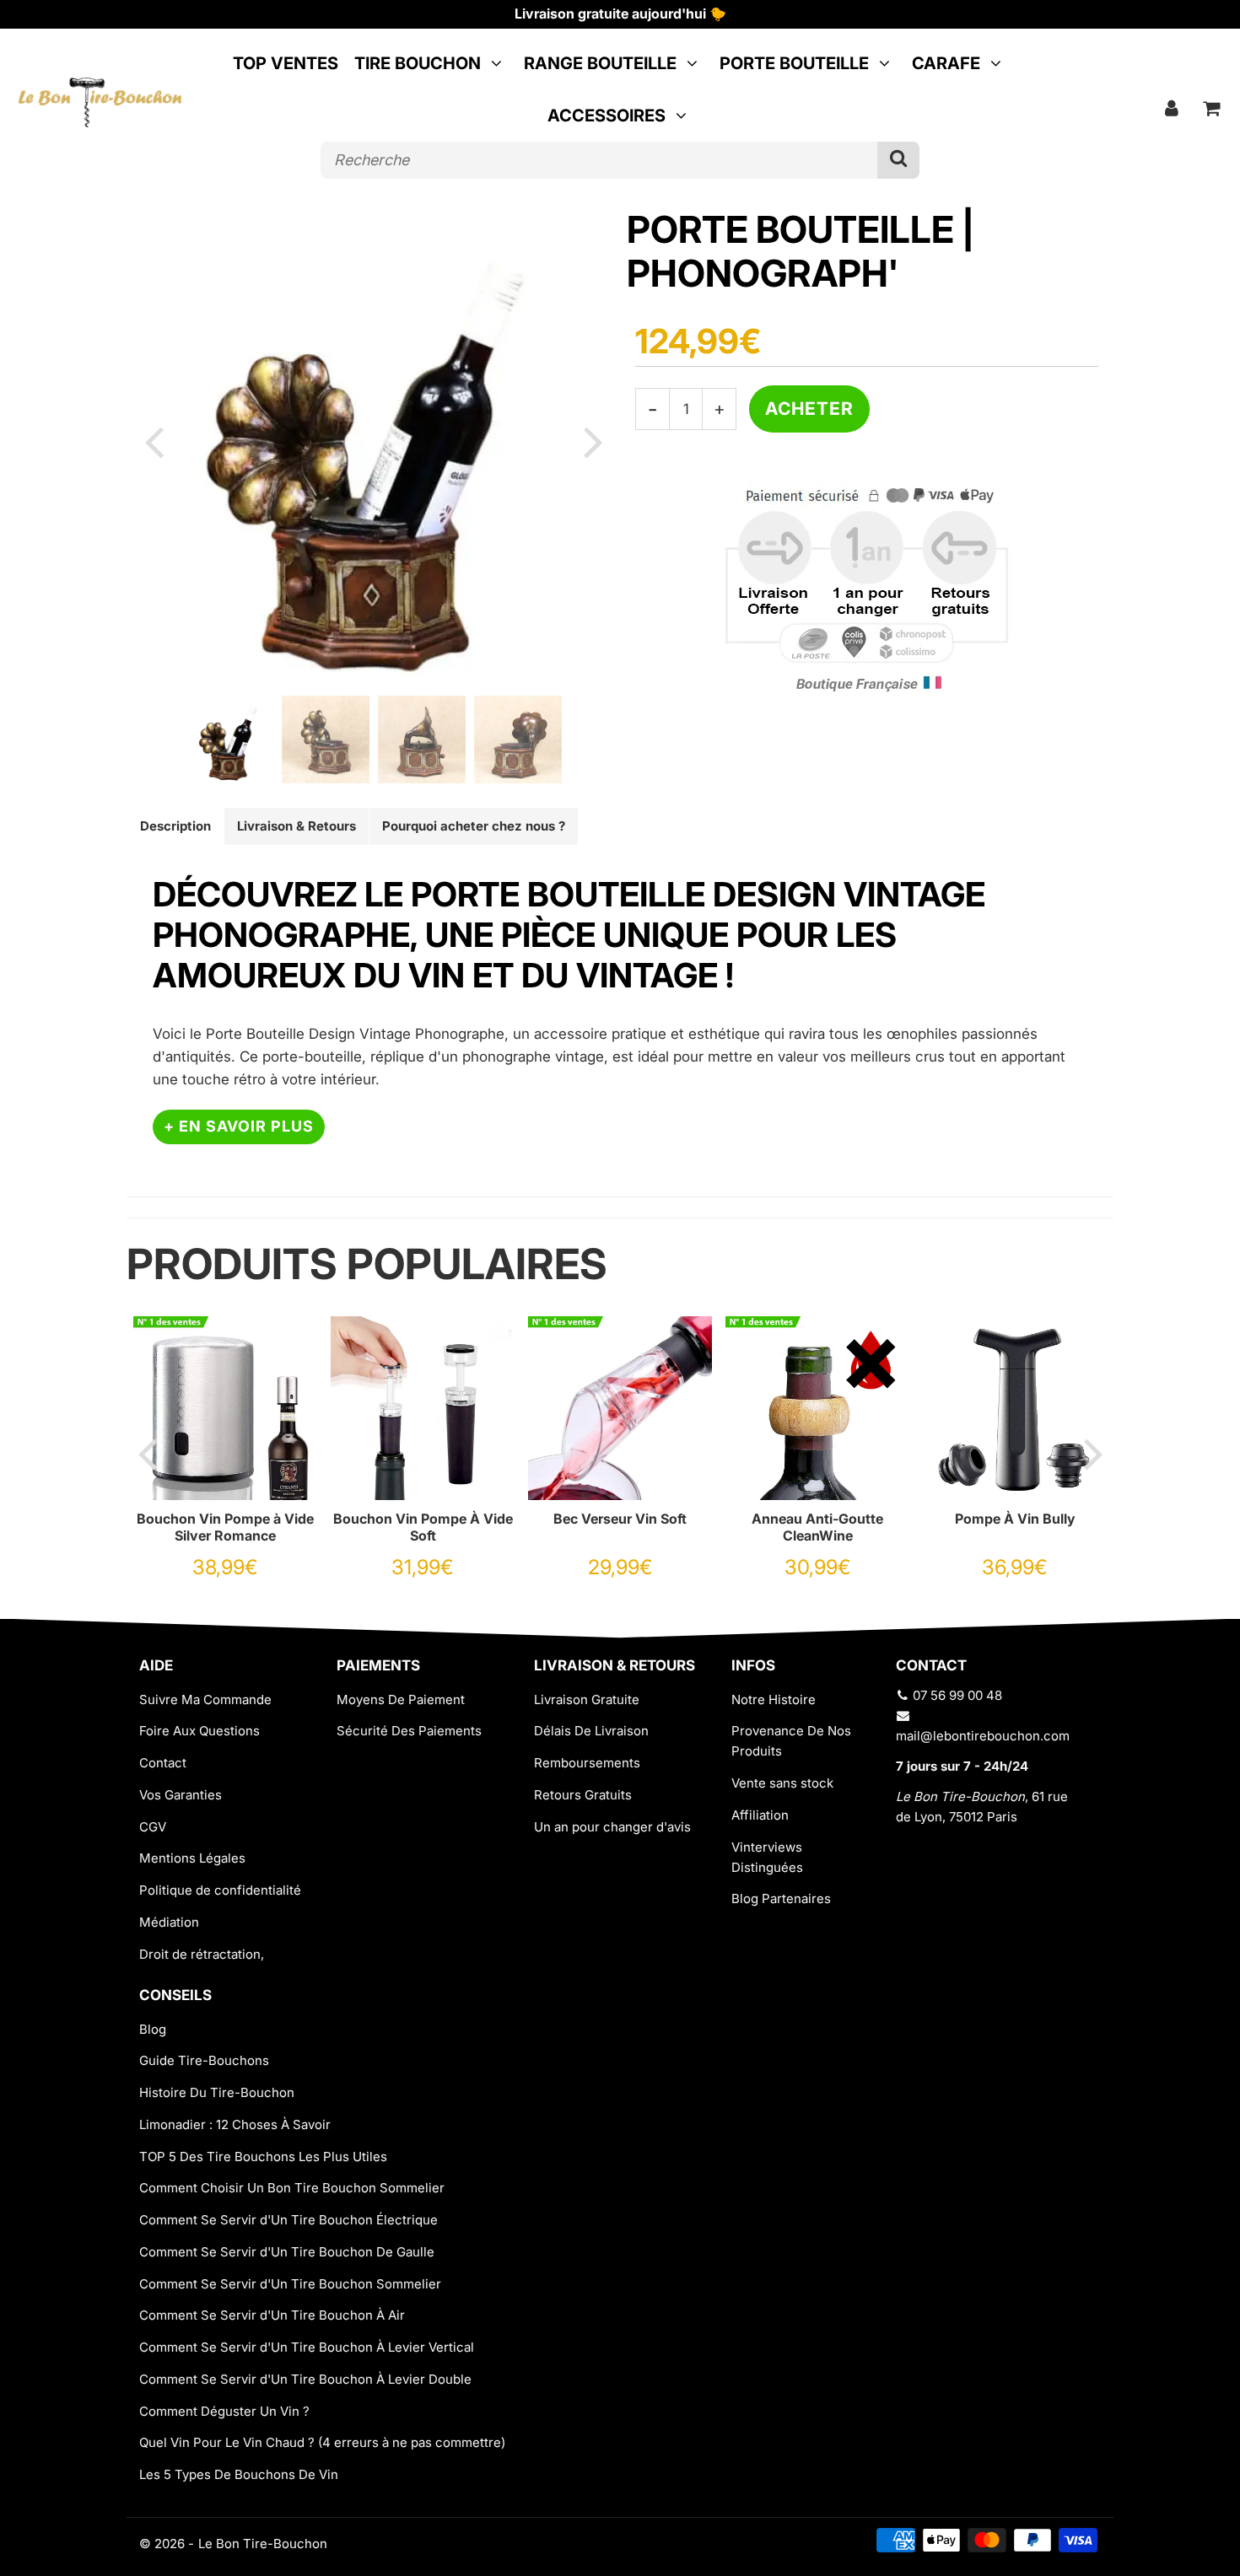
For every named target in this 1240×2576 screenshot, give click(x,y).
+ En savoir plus (239, 1126)
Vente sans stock (782, 1783)
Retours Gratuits (583, 1795)
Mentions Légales (192, 1858)
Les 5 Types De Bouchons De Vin (239, 2474)
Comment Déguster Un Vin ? (224, 2411)
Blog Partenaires (781, 1898)
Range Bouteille (600, 63)
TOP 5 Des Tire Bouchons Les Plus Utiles (263, 2157)
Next (593, 441)
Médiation (169, 1922)
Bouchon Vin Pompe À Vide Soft (423, 1527)
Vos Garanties (181, 1795)
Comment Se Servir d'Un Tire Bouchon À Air (272, 2315)
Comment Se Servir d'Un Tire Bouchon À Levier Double (305, 2379)
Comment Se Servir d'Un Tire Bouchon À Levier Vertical (307, 2347)
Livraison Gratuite (587, 1699)
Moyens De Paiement (401, 1699)
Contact (163, 1763)
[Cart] (1212, 108)
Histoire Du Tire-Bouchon (217, 2092)
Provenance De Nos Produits (791, 1741)
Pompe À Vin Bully (1015, 1519)
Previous (154, 441)
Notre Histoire (774, 1699)
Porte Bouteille (794, 63)
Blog (153, 2029)
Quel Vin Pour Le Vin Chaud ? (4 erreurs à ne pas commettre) (322, 2442)
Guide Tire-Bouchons (204, 2060)
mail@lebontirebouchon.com (983, 1736)
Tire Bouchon (418, 63)
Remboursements (587, 1763)
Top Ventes (286, 63)
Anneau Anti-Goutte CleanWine (817, 1527)
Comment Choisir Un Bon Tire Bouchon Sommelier (292, 2188)
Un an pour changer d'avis (612, 1827)
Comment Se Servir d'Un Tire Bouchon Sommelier (290, 2284)
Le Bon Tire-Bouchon (263, 2544)
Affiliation (760, 1815)
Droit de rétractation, (202, 1954)
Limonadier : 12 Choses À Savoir (235, 2124)
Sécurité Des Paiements (409, 1731)
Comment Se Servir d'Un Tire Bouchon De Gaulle (287, 2252)
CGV (153, 1827)
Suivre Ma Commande (205, 1699)
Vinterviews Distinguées (767, 1857)
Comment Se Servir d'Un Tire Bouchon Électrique (288, 2220)
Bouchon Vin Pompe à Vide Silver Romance (225, 1527)
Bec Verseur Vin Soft (620, 1519)
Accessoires (607, 116)
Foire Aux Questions (199, 1731)
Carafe (946, 63)
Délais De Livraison (591, 1731)
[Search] (898, 160)
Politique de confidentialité (220, 1890)
